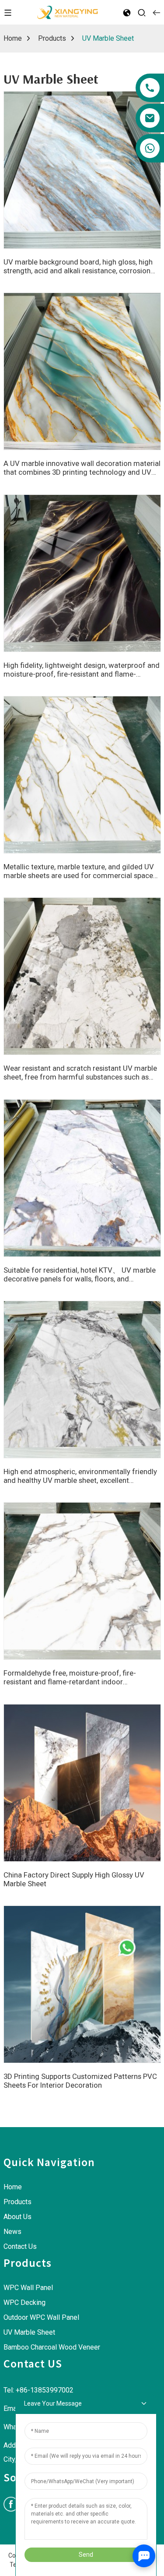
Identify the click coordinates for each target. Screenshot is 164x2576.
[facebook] (11, 2504)
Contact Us (20, 2246)
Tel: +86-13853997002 (38, 2390)
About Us (17, 2217)
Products (52, 38)
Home (13, 38)
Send (86, 2555)
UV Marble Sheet (108, 38)
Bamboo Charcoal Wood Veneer (52, 2347)
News (12, 2232)
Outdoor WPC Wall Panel (41, 2317)
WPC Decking (24, 2303)
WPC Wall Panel (28, 2288)
